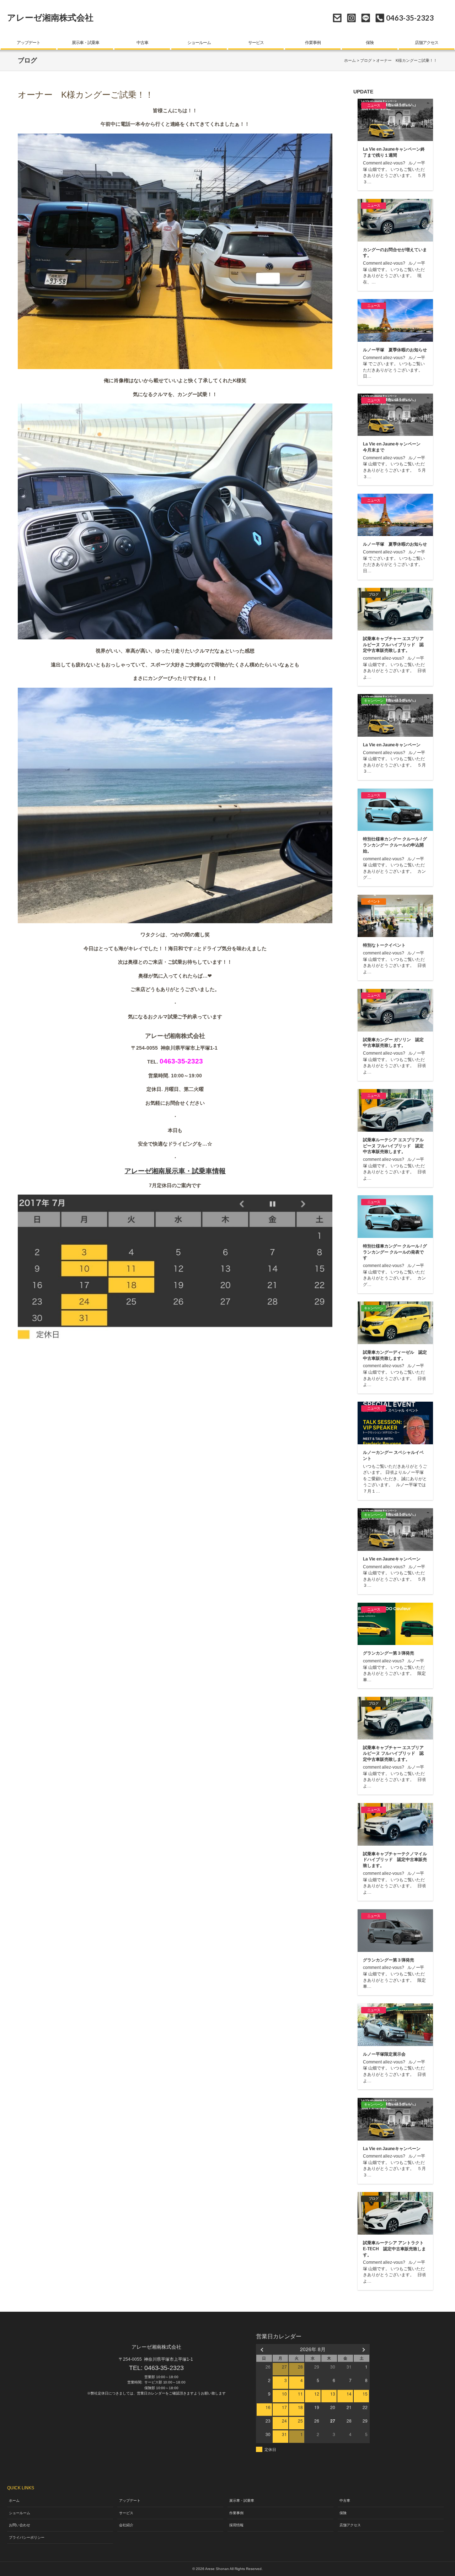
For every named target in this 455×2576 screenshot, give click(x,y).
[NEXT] (363, 2349)
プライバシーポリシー (27, 2537)
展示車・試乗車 (85, 43)
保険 (370, 43)
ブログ (366, 60)
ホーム (350, 60)
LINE (366, 18)
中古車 (142, 43)
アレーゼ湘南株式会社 (50, 18)
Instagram (351, 18)
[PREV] (263, 2349)
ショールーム (199, 43)
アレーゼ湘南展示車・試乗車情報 (175, 1171)
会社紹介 (126, 2525)
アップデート (28, 43)
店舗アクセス (427, 43)
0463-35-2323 (164, 2368)
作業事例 (313, 43)
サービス (256, 43)
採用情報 (236, 2525)
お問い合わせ (337, 18)
